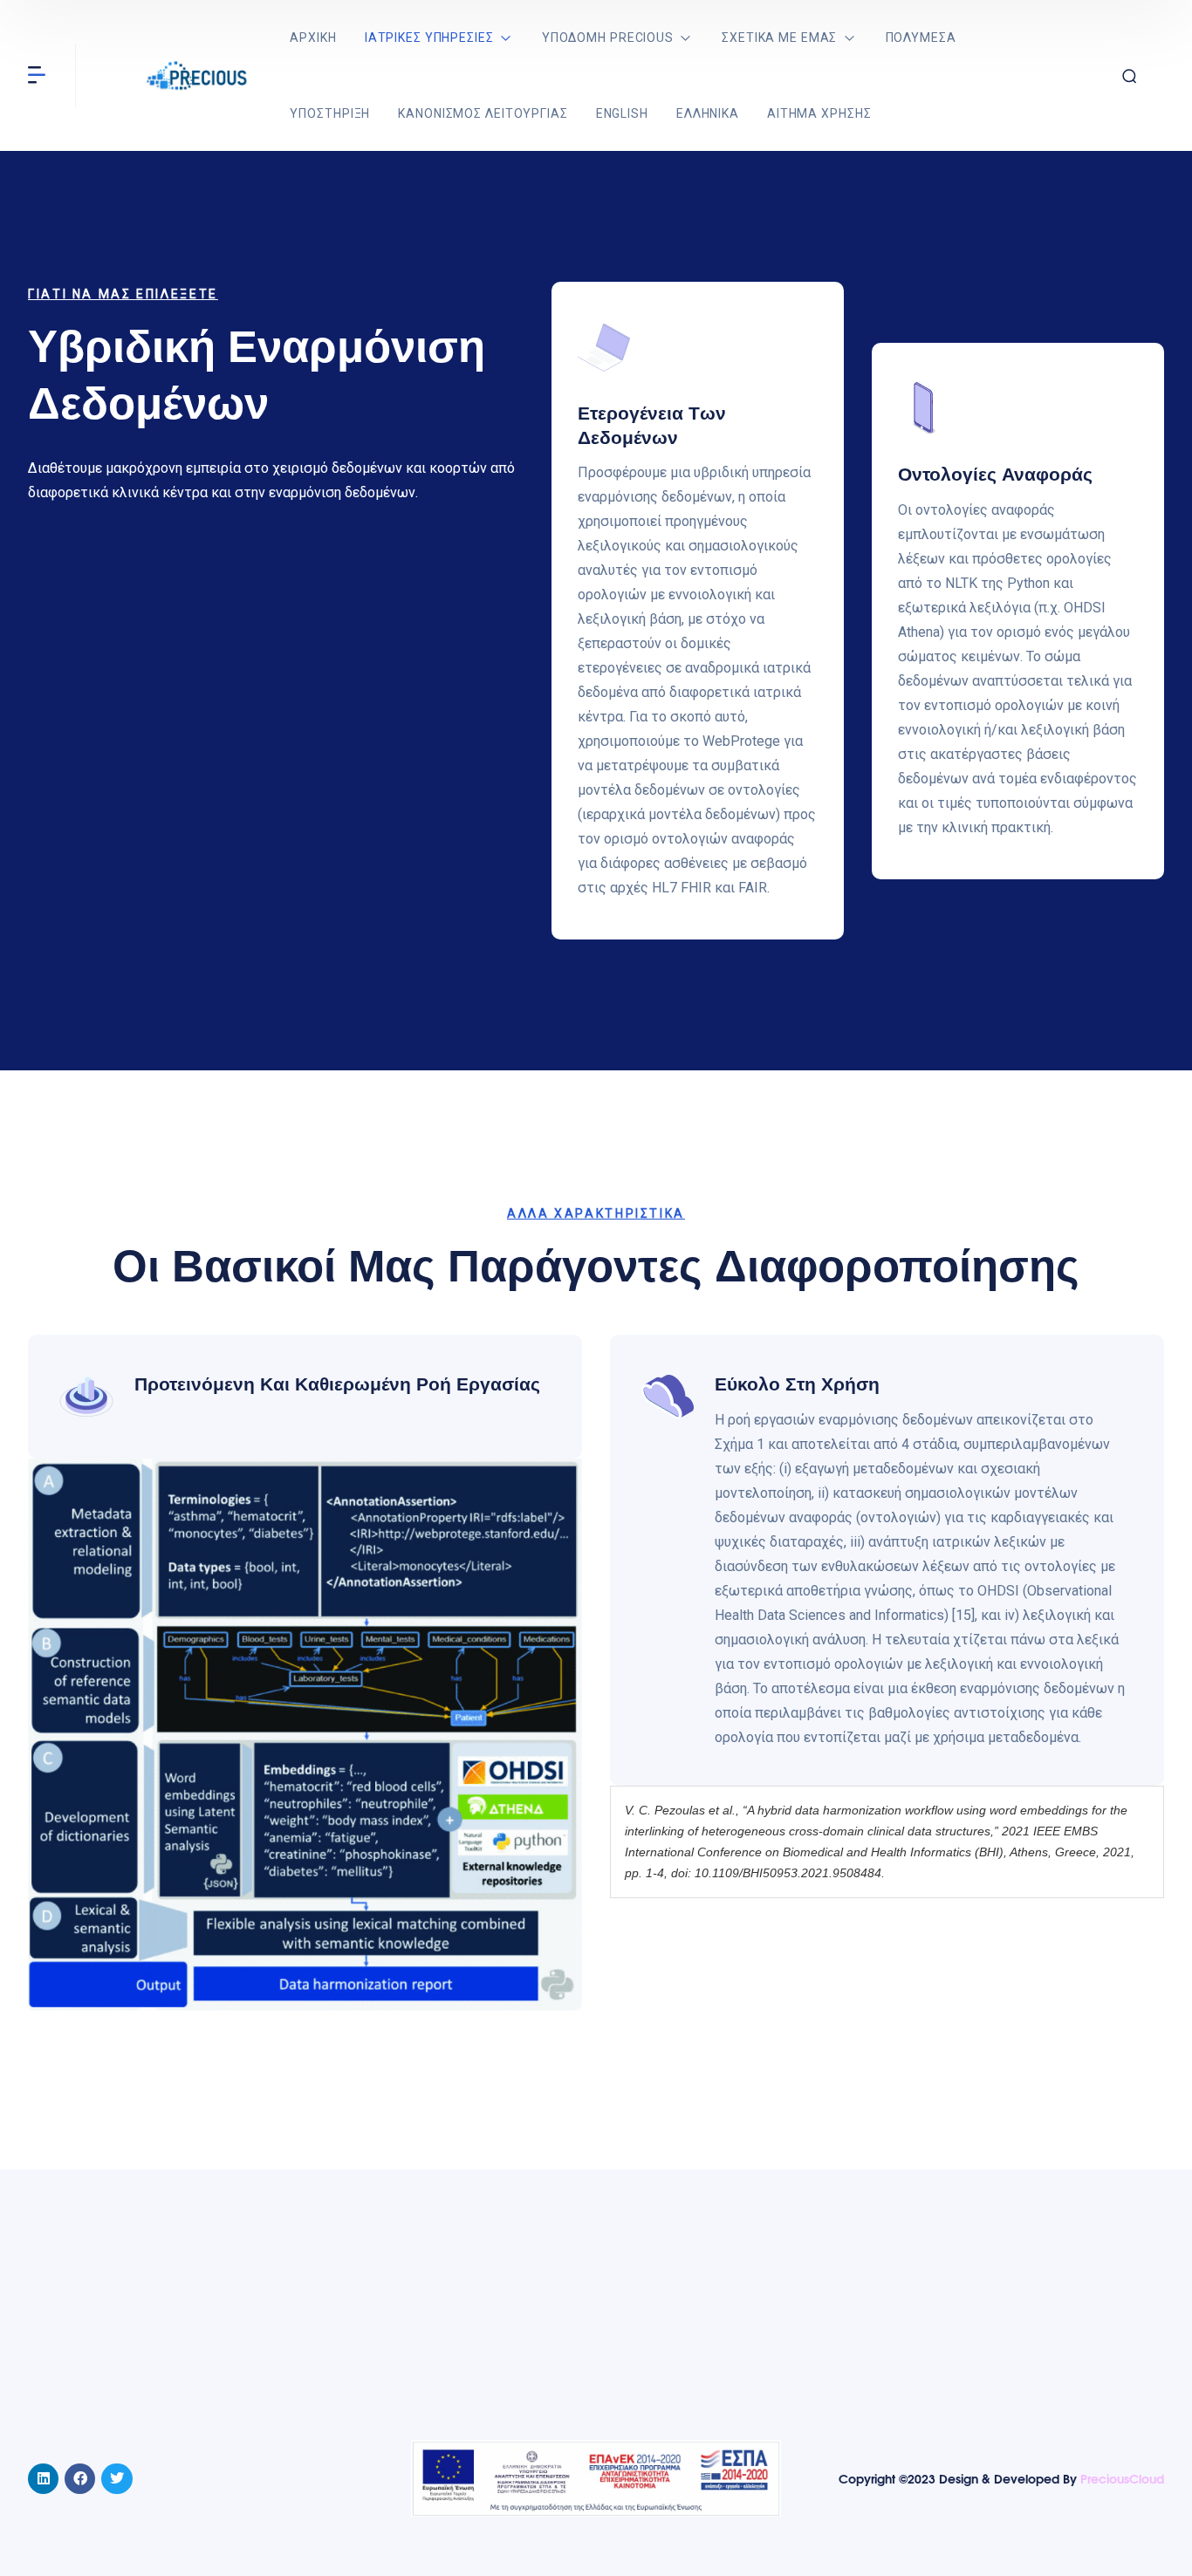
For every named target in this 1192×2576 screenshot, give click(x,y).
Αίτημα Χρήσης (819, 113)
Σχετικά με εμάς (779, 38)
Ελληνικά (708, 113)
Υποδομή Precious (608, 38)
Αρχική (313, 38)
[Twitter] (116, 2479)
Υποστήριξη (330, 113)
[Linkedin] (43, 2479)
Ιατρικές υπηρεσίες (429, 38)
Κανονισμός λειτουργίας (483, 113)
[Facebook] (80, 2479)
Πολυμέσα (921, 38)
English (622, 113)
